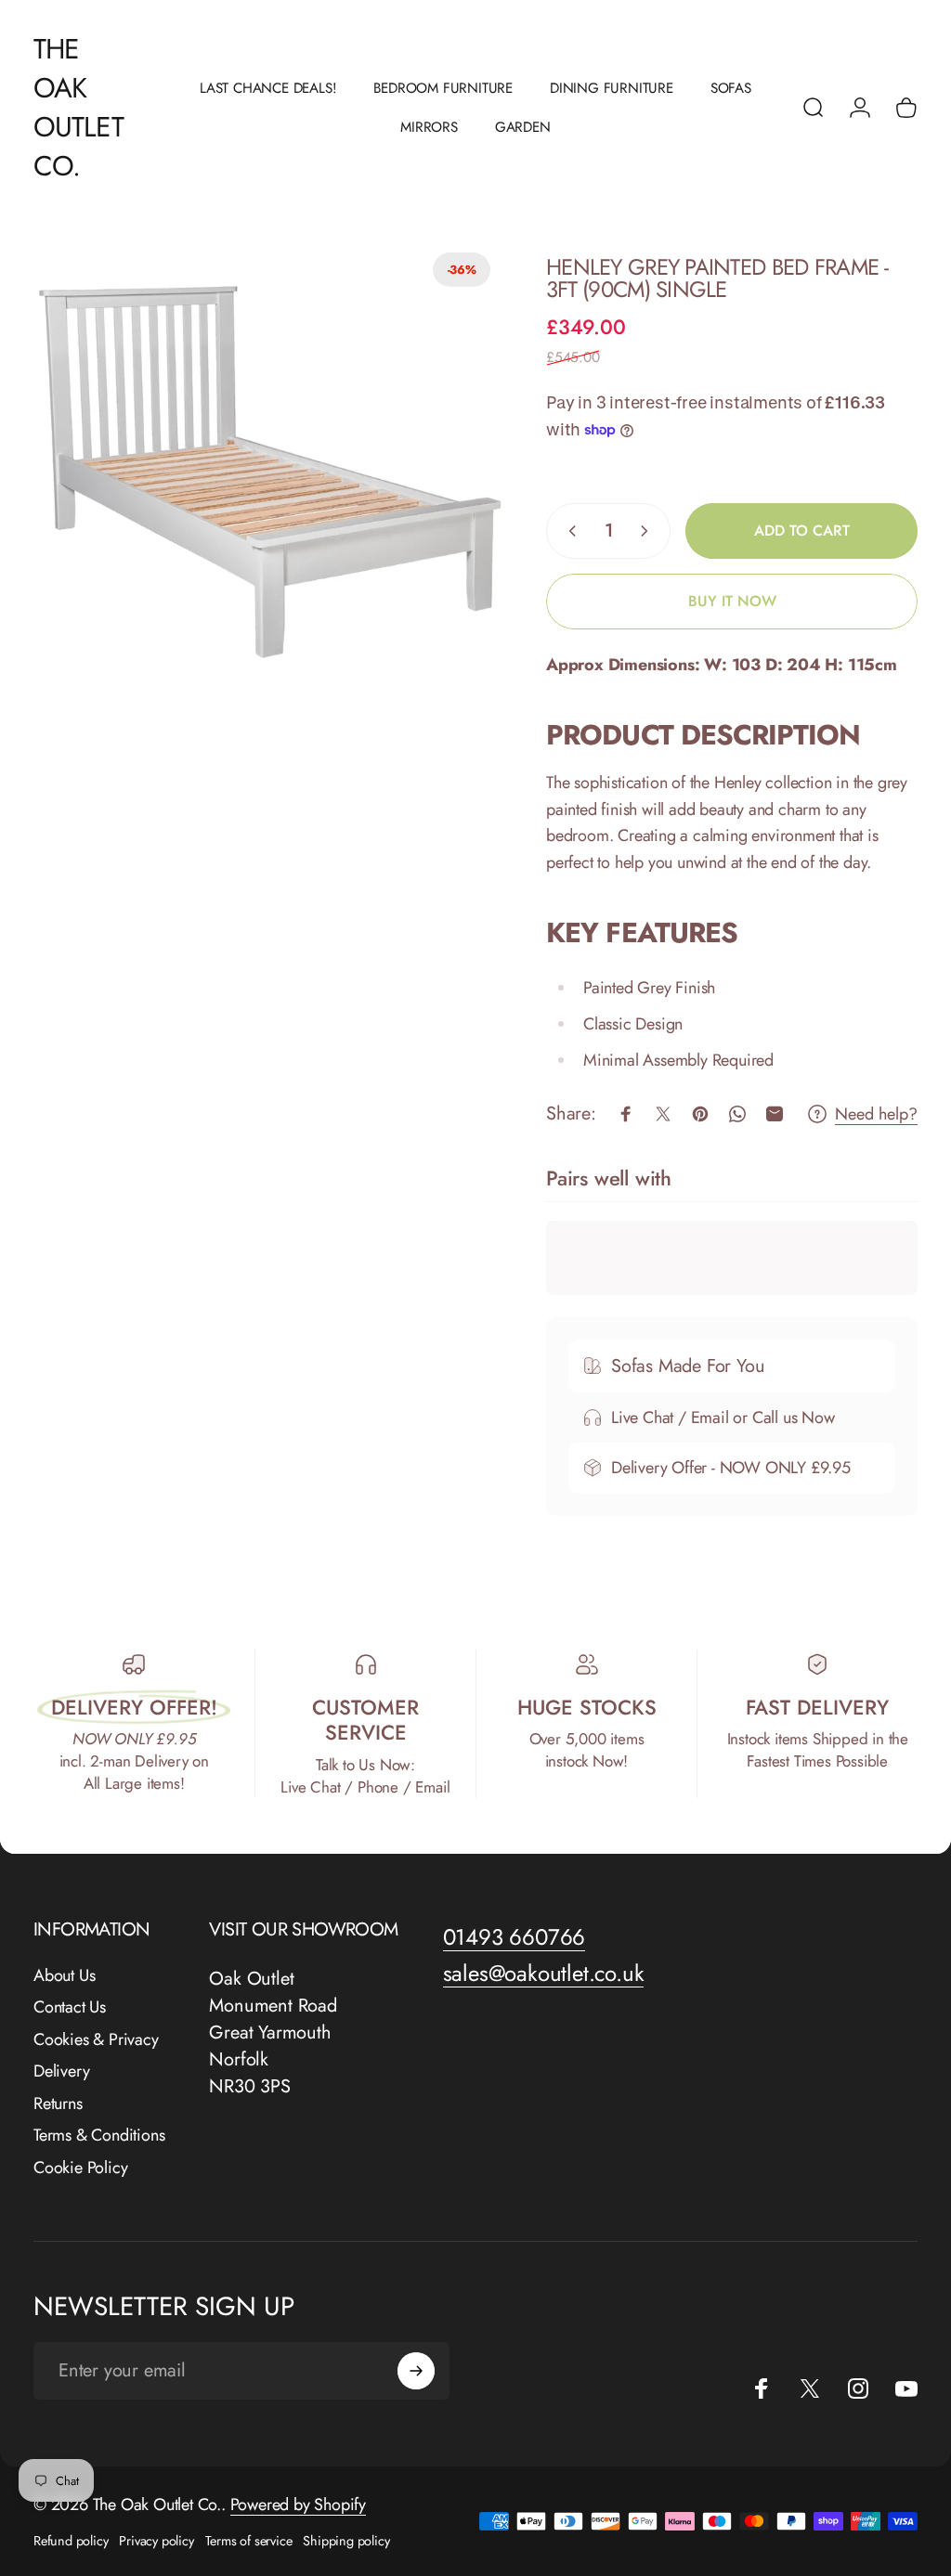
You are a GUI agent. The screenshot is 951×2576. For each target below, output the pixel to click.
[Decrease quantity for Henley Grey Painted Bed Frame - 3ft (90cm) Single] (568, 531)
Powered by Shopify (298, 2505)
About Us (64, 1976)
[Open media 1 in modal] (271, 472)
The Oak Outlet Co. (78, 108)
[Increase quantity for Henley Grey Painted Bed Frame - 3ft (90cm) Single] (648, 531)
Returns (58, 2104)
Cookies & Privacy (96, 2040)
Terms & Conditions (99, 2136)
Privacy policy (156, 2541)
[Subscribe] (416, 2371)
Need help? (876, 1114)
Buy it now (732, 601)
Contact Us (70, 2007)
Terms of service (249, 2541)
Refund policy (71, 2541)
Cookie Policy (80, 2168)
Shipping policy (346, 2541)
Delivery (61, 2071)
